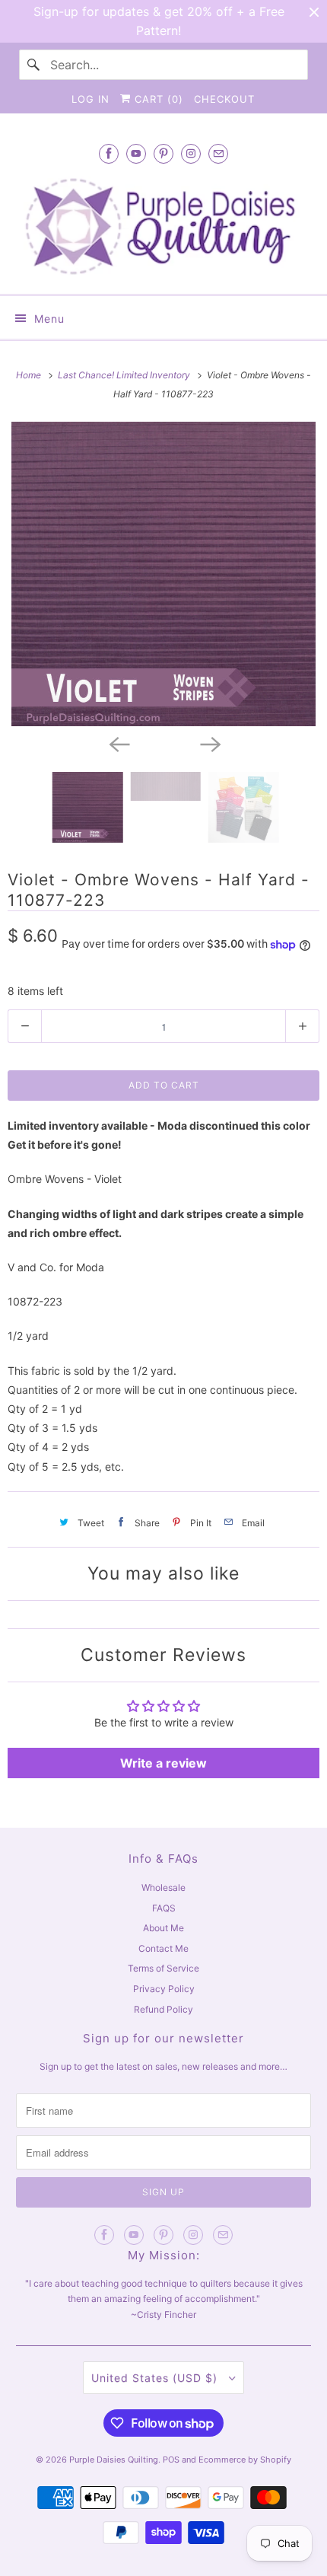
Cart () (157, 99)
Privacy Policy (164, 1989)
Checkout (224, 99)
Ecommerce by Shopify (245, 2460)
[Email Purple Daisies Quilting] (218, 153)
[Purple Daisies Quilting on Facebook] (109, 153)
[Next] (209, 743)
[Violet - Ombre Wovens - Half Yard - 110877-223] (163, 574)
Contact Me (163, 1948)
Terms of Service (163, 1968)
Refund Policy (163, 2009)
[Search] (34, 65)
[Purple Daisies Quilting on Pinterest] (163, 153)
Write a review (163, 1763)
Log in (90, 99)
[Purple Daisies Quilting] (164, 226)
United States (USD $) (156, 2378)
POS (171, 2460)
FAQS (164, 1908)
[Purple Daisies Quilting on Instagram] (191, 153)
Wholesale (163, 1887)
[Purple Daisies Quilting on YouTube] (136, 153)
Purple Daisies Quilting (114, 2460)
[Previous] (118, 743)
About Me (163, 1928)
